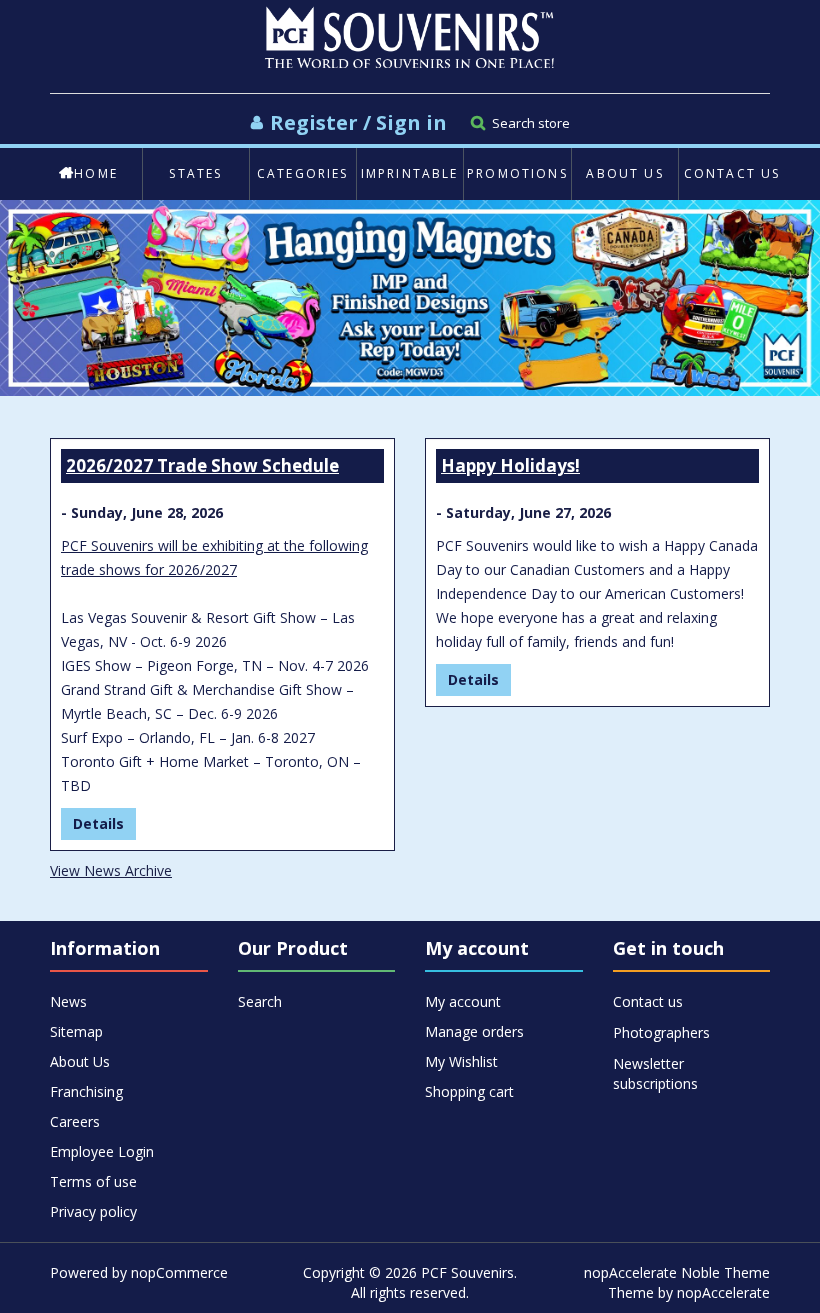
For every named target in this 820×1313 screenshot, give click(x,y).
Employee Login (102, 1151)
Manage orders (474, 1031)
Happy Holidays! (510, 465)
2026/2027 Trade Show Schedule (202, 465)
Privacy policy (93, 1211)
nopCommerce (179, 1272)
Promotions (517, 173)
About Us (624, 173)
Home (96, 173)
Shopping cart (469, 1091)
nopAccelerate (723, 1292)
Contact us (732, 173)
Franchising (86, 1091)
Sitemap (76, 1031)
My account (463, 1001)
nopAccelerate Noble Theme (677, 1272)
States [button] (195, 173)
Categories (303, 173)
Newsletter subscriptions (655, 1064)
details (98, 823)
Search (260, 1001)
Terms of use (93, 1181)
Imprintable (410, 173)
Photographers (661, 1032)
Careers (75, 1121)
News (68, 1001)
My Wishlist (461, 1061)
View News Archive (111, 870)
